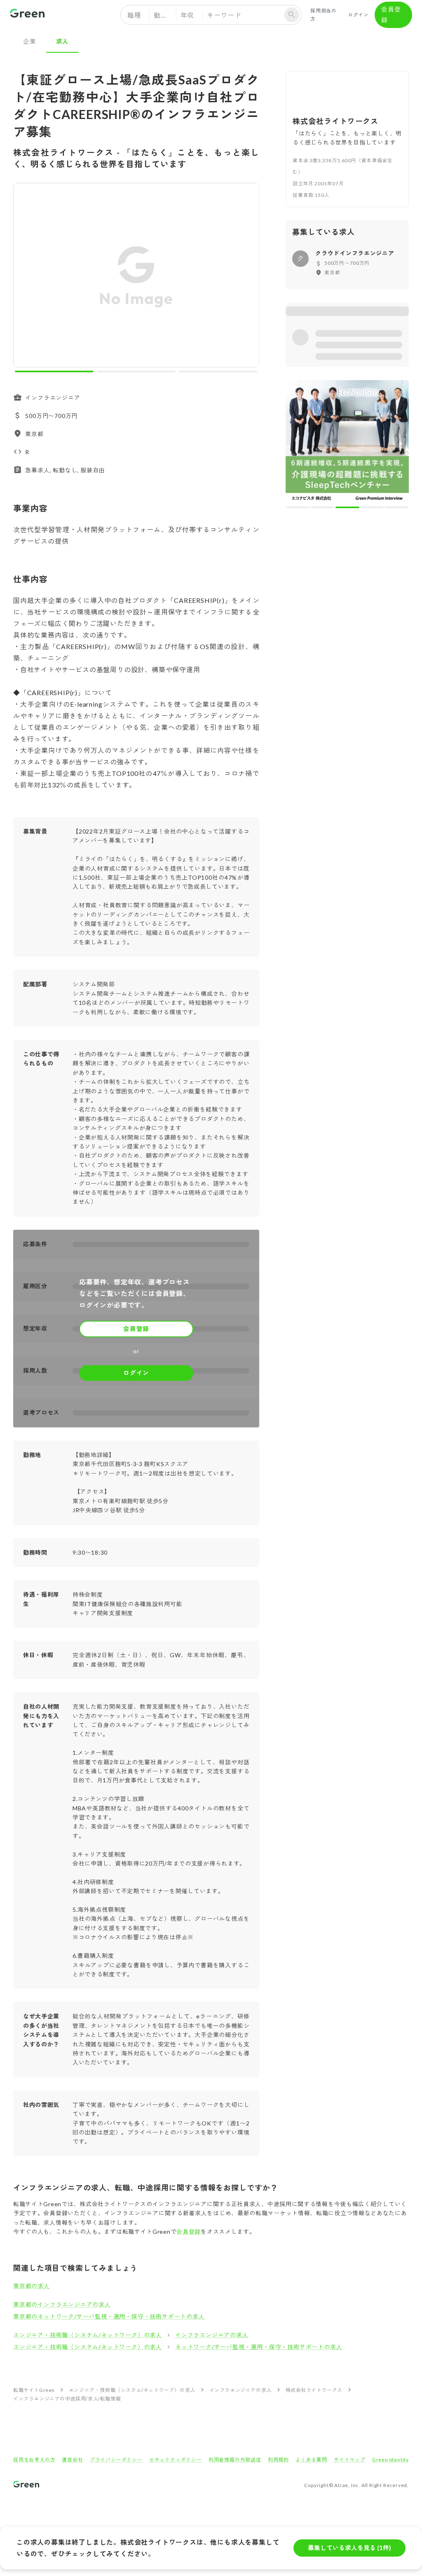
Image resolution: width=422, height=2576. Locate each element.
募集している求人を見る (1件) (349, 2548)
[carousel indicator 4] (372, 507)
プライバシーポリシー (116, 2460)
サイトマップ (350, 2460)
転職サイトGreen (34, 2390)
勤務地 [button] (164, 15)
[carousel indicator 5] (396, 507)
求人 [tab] (63, 41)
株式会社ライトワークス (314, 2390)
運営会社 (72, 2460)
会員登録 (391, 14)
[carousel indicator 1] (54, 371)
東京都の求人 (32, 2286)
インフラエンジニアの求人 (212, 2335)
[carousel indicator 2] (136, 371)
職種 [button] (134, 15)
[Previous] (25, 277)
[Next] (247, 277)
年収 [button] (188, 15)
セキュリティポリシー (176, 2460)
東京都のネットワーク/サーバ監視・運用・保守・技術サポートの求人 (109, 2316)
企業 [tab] (30, 41)
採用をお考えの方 (34, 2460)
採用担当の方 (324, 15)
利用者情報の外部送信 (235, 2460)
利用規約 (278, 2460)
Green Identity (390, 2460)
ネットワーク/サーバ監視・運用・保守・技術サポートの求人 (259, 2347)
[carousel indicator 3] (218, 371)
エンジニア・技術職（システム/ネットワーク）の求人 (88, 2335)
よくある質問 (311, 2460)
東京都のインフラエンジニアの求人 (62, 2304)
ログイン (358, 15)
